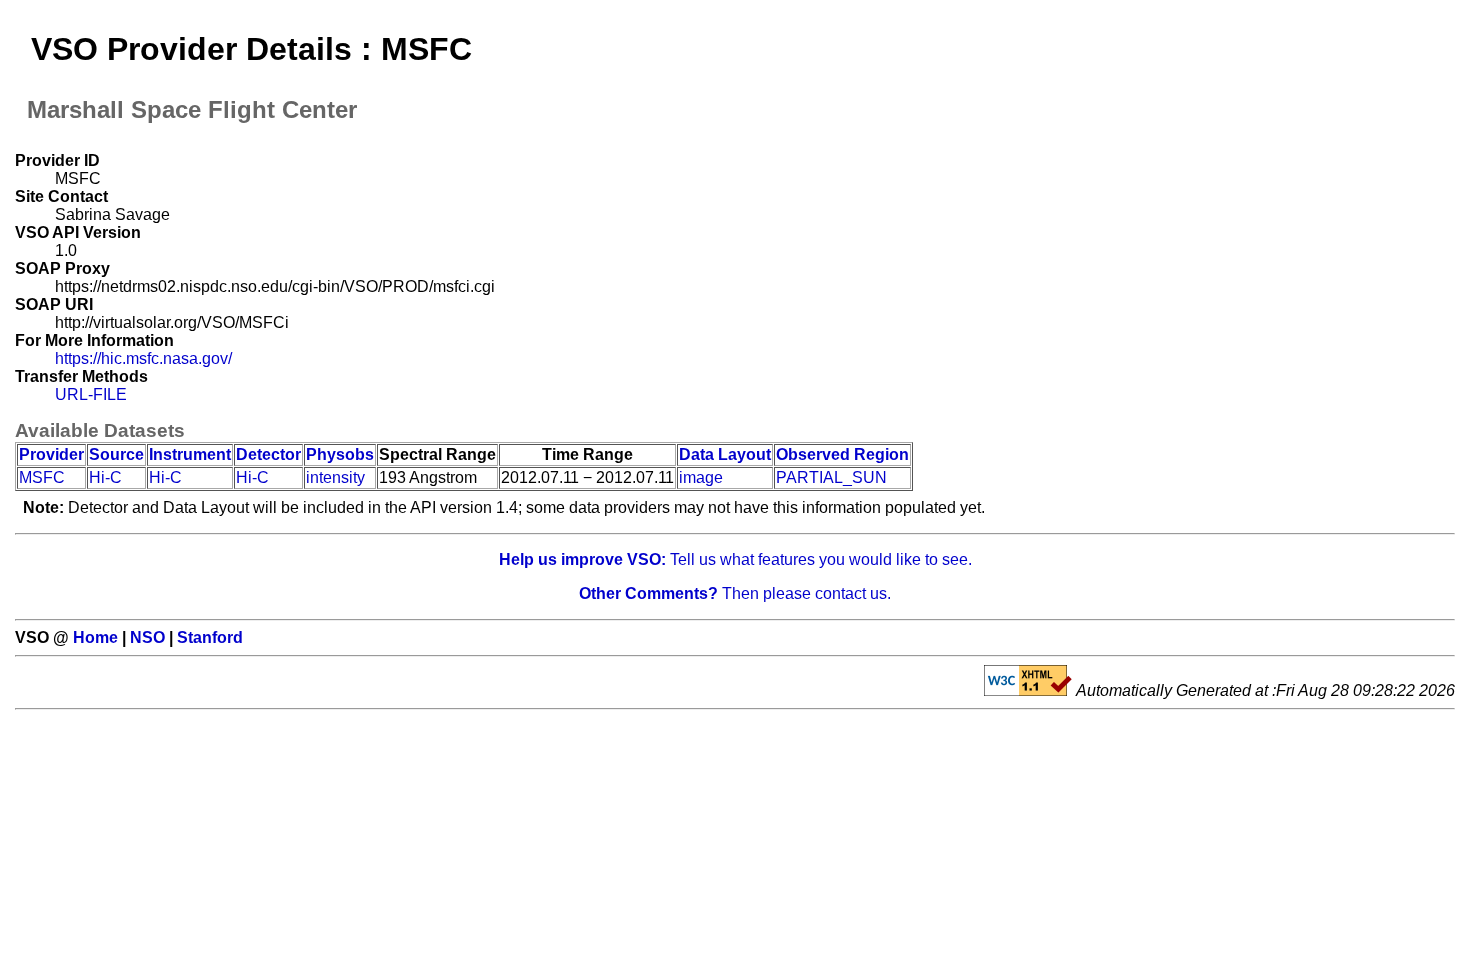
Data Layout (725, 454)
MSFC (42, 477)
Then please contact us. (735, 593)
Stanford (210, 637)
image (701, 477)
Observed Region (842, 454)
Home (95, 637)
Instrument (190, 454)
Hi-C (105, 477)
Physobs (340, 454)
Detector (268, 454)
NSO (147, 637)
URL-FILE (91, 394)
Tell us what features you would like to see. (735, 559)
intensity (335, 477)
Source (116, 454)
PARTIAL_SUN (831, 477)
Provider (51, 454)
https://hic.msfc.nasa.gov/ (143, 358)
